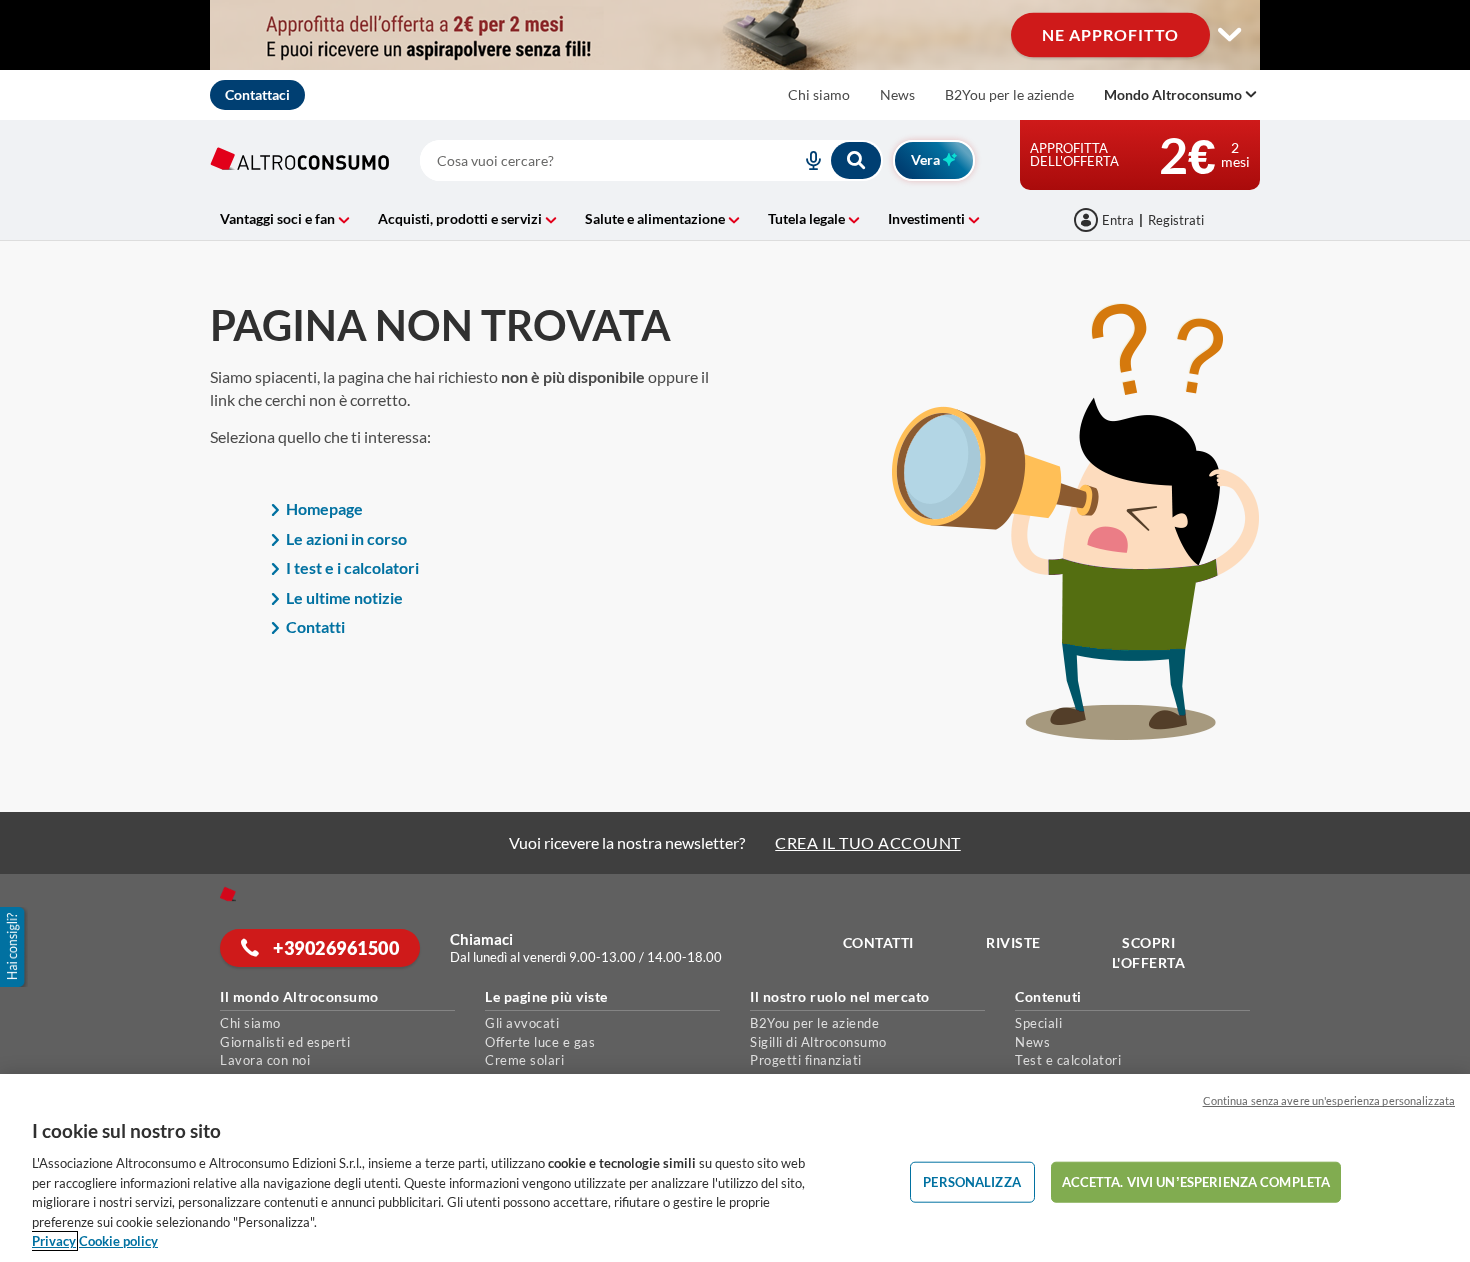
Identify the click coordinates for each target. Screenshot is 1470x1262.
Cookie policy (118, 1241)
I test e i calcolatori (352, 567)
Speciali (1038, 1023)
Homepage (324, 508)
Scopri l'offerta (1149, 952)
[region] (735, 1168)
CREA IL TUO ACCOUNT (868, 842)
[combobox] (651, 160)
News (897, 94)
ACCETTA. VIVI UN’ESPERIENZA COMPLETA (1196, 1181)
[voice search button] (805, 160)
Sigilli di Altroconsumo (818, 1042)
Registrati (1176, 220)
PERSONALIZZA (972, 1181)
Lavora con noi (265, 1060)
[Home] (228, 894)
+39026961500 (335, 948)
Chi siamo (819, 94)
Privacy (54, 1241)
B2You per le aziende (1009, 94)
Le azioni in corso (346, 538)
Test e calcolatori (1068, 1060)
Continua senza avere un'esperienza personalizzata (1329, 1100)
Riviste (1013, 942)
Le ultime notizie (344, 597)
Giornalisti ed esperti (285, 1042)
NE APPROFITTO (1110, 34)
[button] (14, 947)
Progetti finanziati (806, 1060)
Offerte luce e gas (540, 1042)
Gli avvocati (522, 1023)
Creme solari (524, 1060)
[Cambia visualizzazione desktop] (1230, 35)
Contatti (315, 626)
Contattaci (257, 94)
